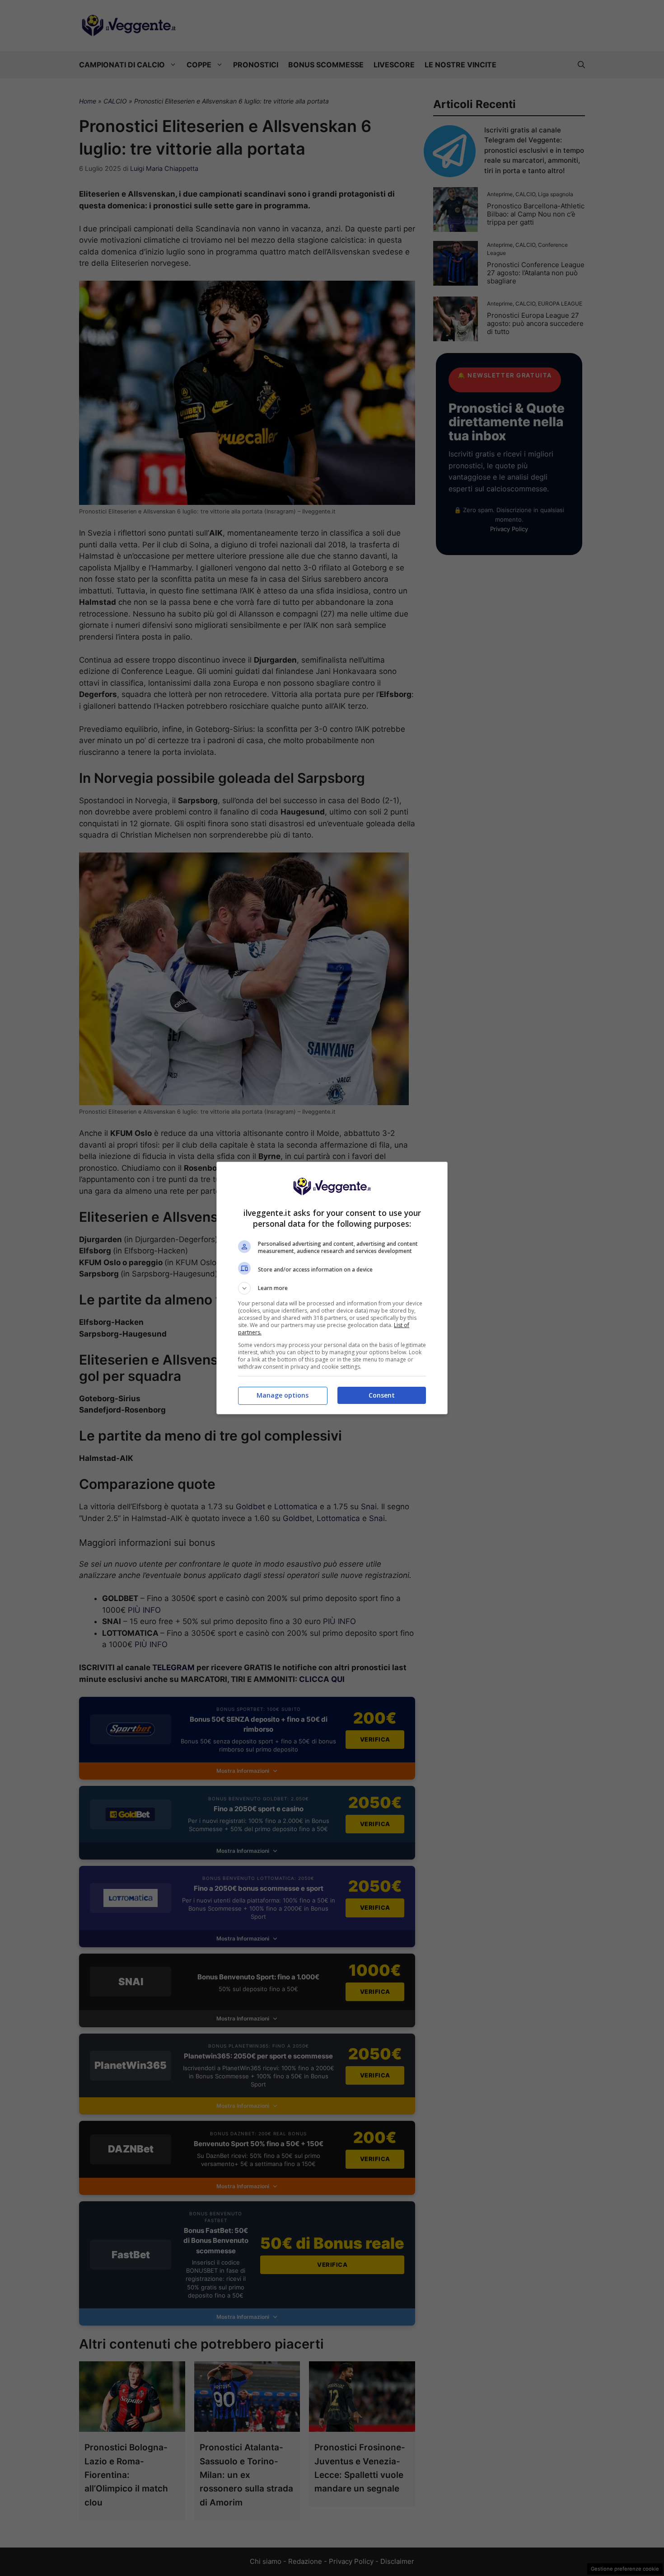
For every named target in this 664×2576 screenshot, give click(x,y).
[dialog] (332, 1288)
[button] (332, 1288)
